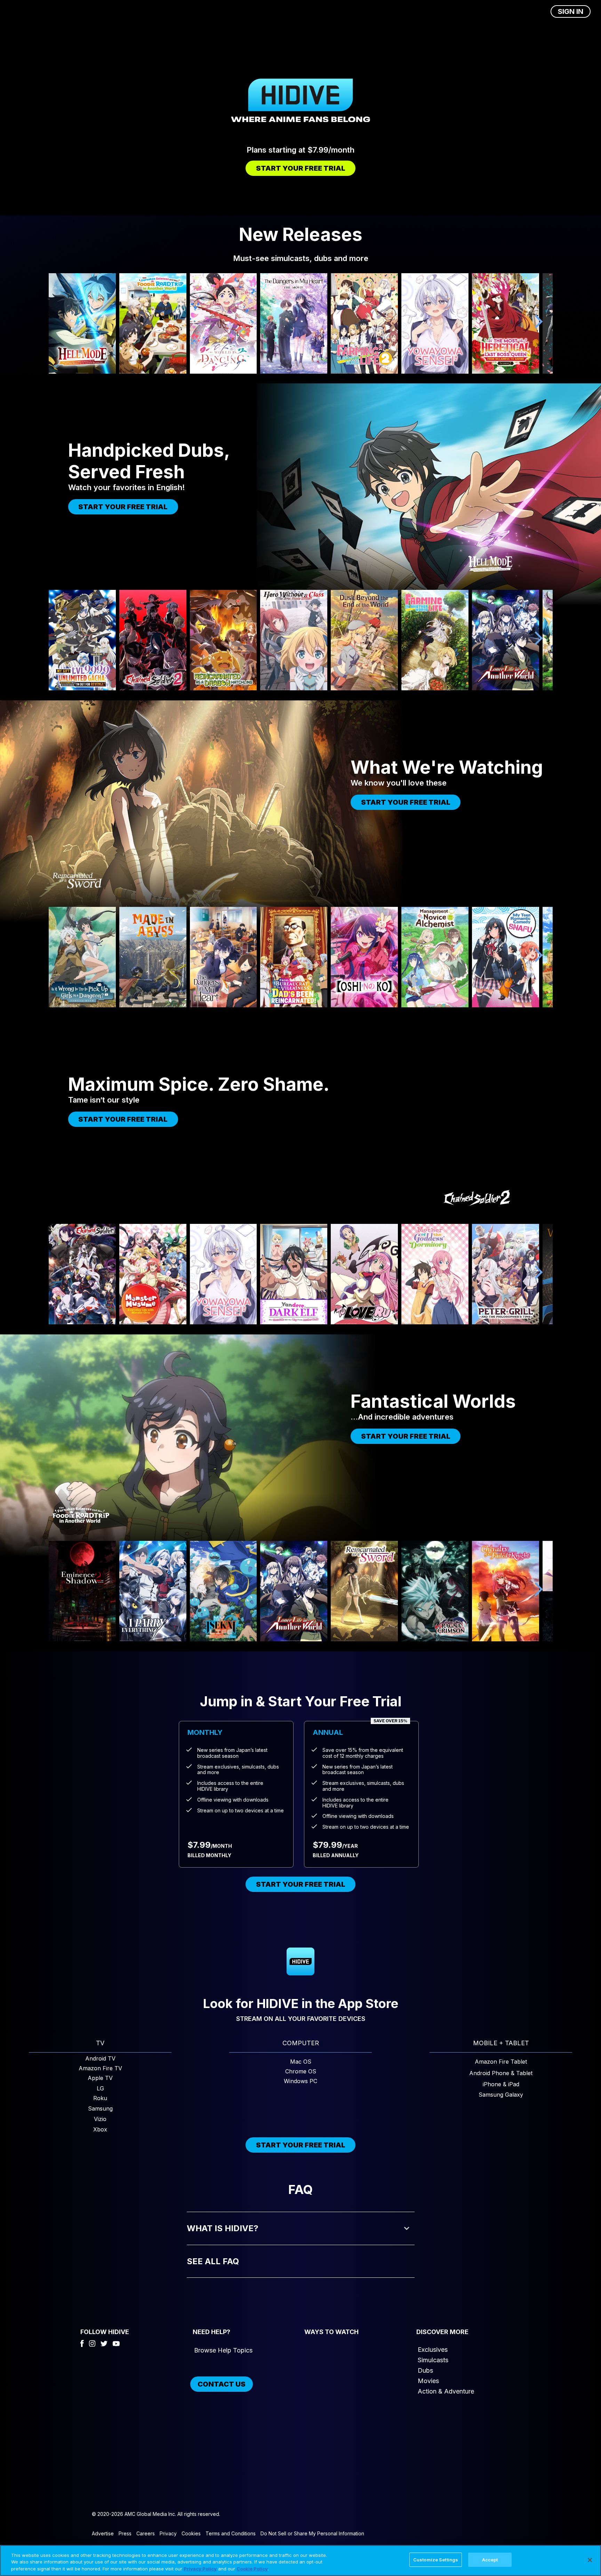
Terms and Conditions (231, 2533)
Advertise (103, 2533)
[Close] (590, 2560)
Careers (146, 2533)
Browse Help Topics (223, 2350)
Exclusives (433, 2350)
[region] (300, 2561)
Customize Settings (436, 2559)
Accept (490, 2559)
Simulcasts (433, 2360)
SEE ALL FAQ (213, 2261)
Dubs (425, 2370)
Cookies (191, 2533)
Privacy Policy (200, 2569)
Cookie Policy (252, 2569)
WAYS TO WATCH (331, 2332)
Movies (428, 2381)
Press (125, 2533)
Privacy (168, 2533)
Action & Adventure (446, 2391)
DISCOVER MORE (442, 2332)
